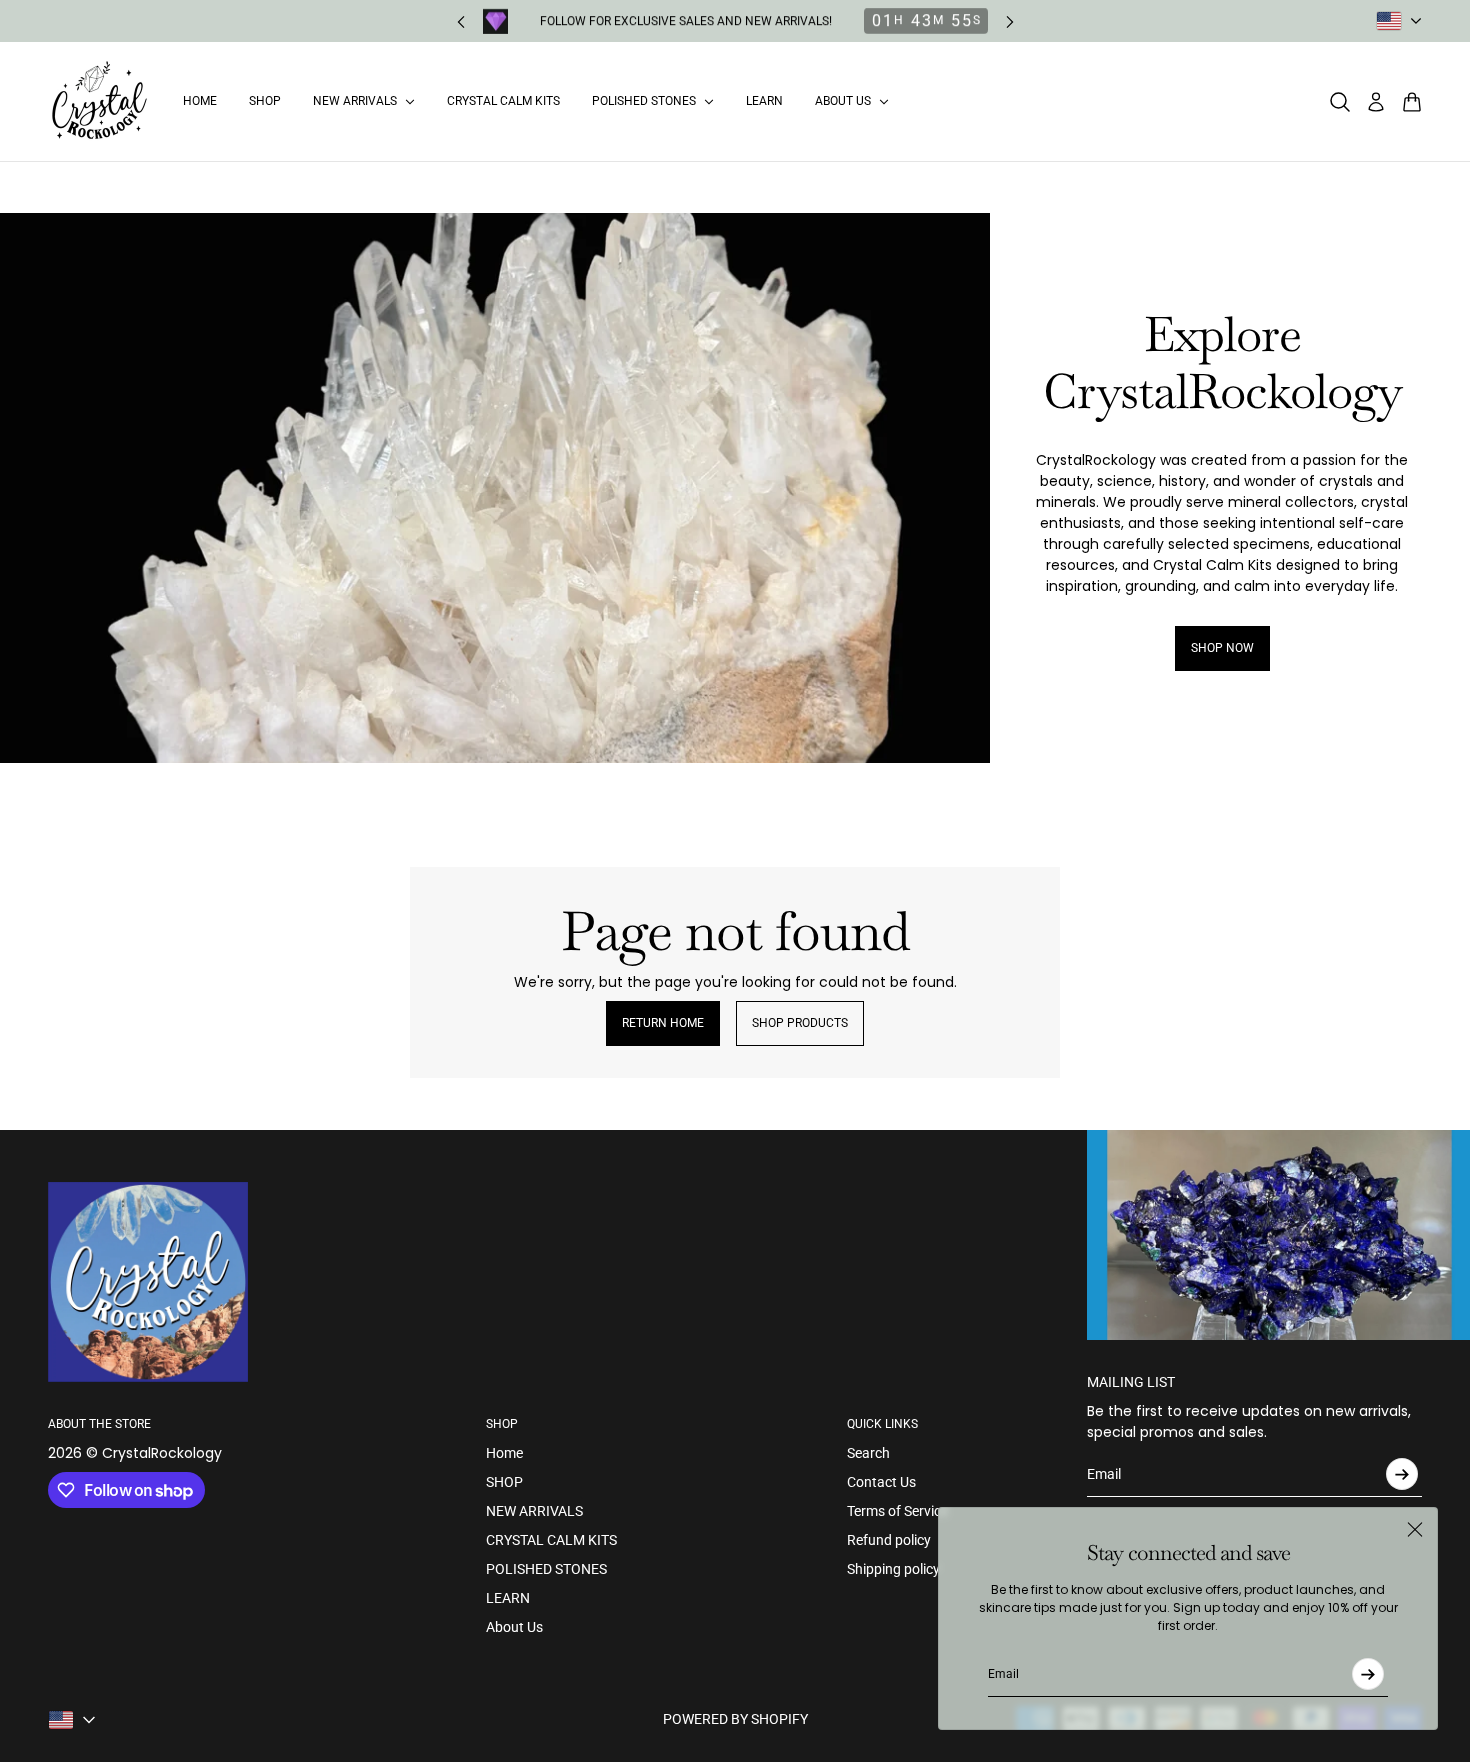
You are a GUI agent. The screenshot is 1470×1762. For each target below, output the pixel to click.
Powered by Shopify (735, 1719)
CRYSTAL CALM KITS (551, 1540)
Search (868, 1453)
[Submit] (1368, 1674)
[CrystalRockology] (99, 101)
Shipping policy (893, 1569)
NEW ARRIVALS (534, 1511)
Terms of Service (897, 1511)
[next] (1010, 21)
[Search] (1340, 102)
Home (504, 1453)
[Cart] (1412, 102)
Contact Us (881, 1482)
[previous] (461, 21)
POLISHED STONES (546, 1569)
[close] (1415, 1530)
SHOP (504, 1482)
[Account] (1376, 102)
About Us (514, 1627)
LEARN (508, 1598)
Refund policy (889, 1540)
